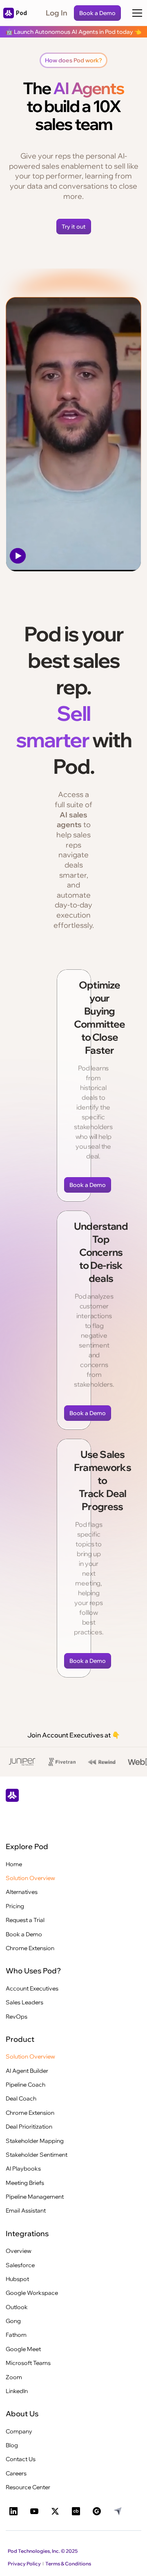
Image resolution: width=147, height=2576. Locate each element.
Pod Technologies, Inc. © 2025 (43, 2551)
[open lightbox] (73, 434)
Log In (57, 13)
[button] (137, 13)
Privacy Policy (24, 2564)
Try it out (74, 227)
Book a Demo (97, 13)
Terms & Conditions (68, 2564)
